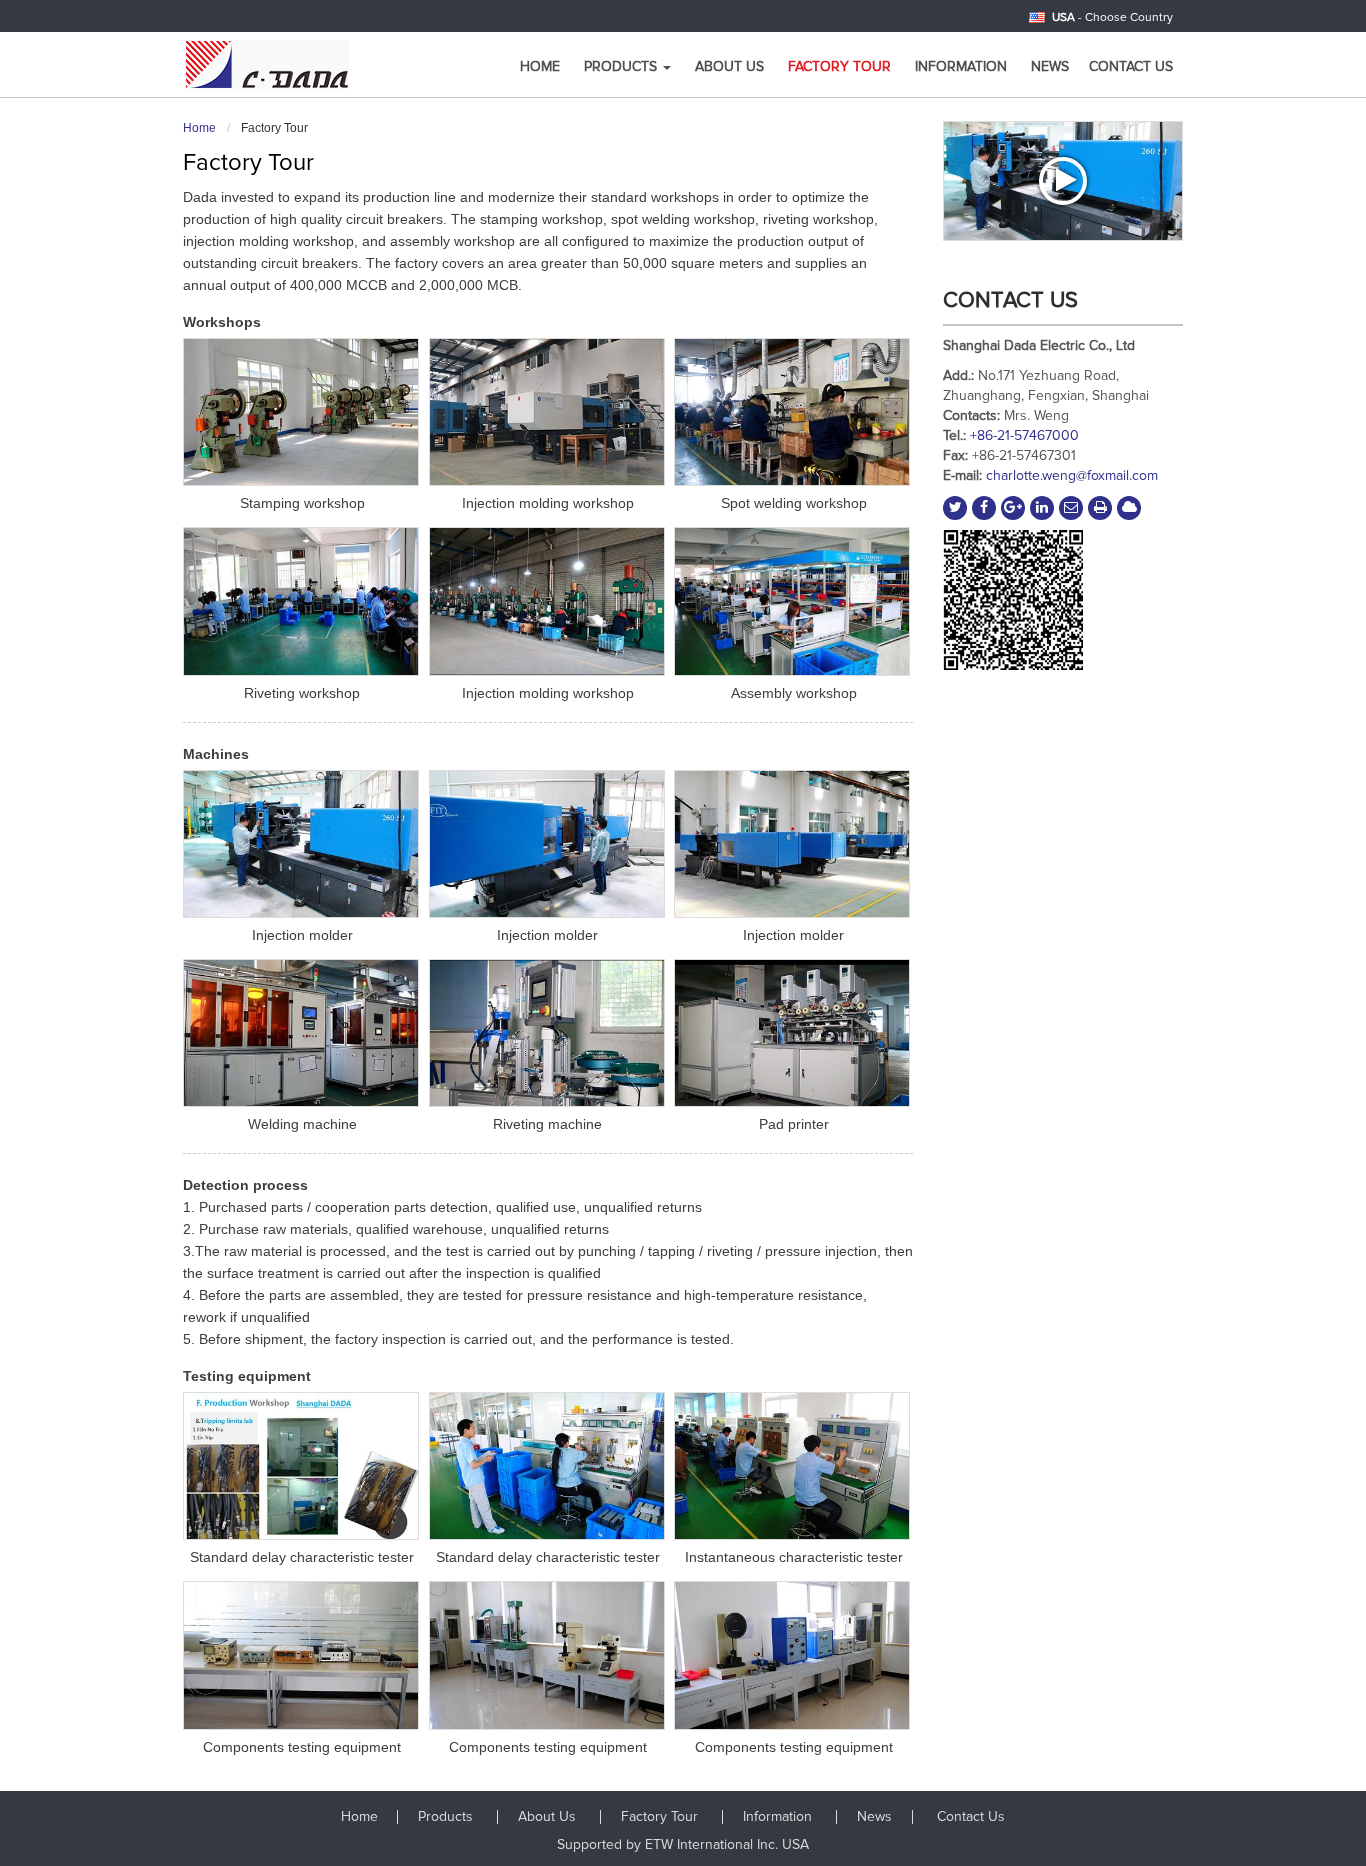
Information (961, 67)
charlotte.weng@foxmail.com (1072, 476)
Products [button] (622, 67)
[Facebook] (984, 508)
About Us (549, 1817)
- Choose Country (1112, 18)
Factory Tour (839, 67)
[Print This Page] (1100, 508)
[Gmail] (1071, 508)
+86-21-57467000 (1024, 436)
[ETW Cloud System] (1129, 508)
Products (447, 1817)
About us (729, 67)
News (1050, 67)
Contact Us (1131, 67)
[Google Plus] (1013, 508)
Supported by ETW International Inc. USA (683, 1845)
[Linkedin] (1042, 508)
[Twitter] (955, 508)
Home (540, 67)
